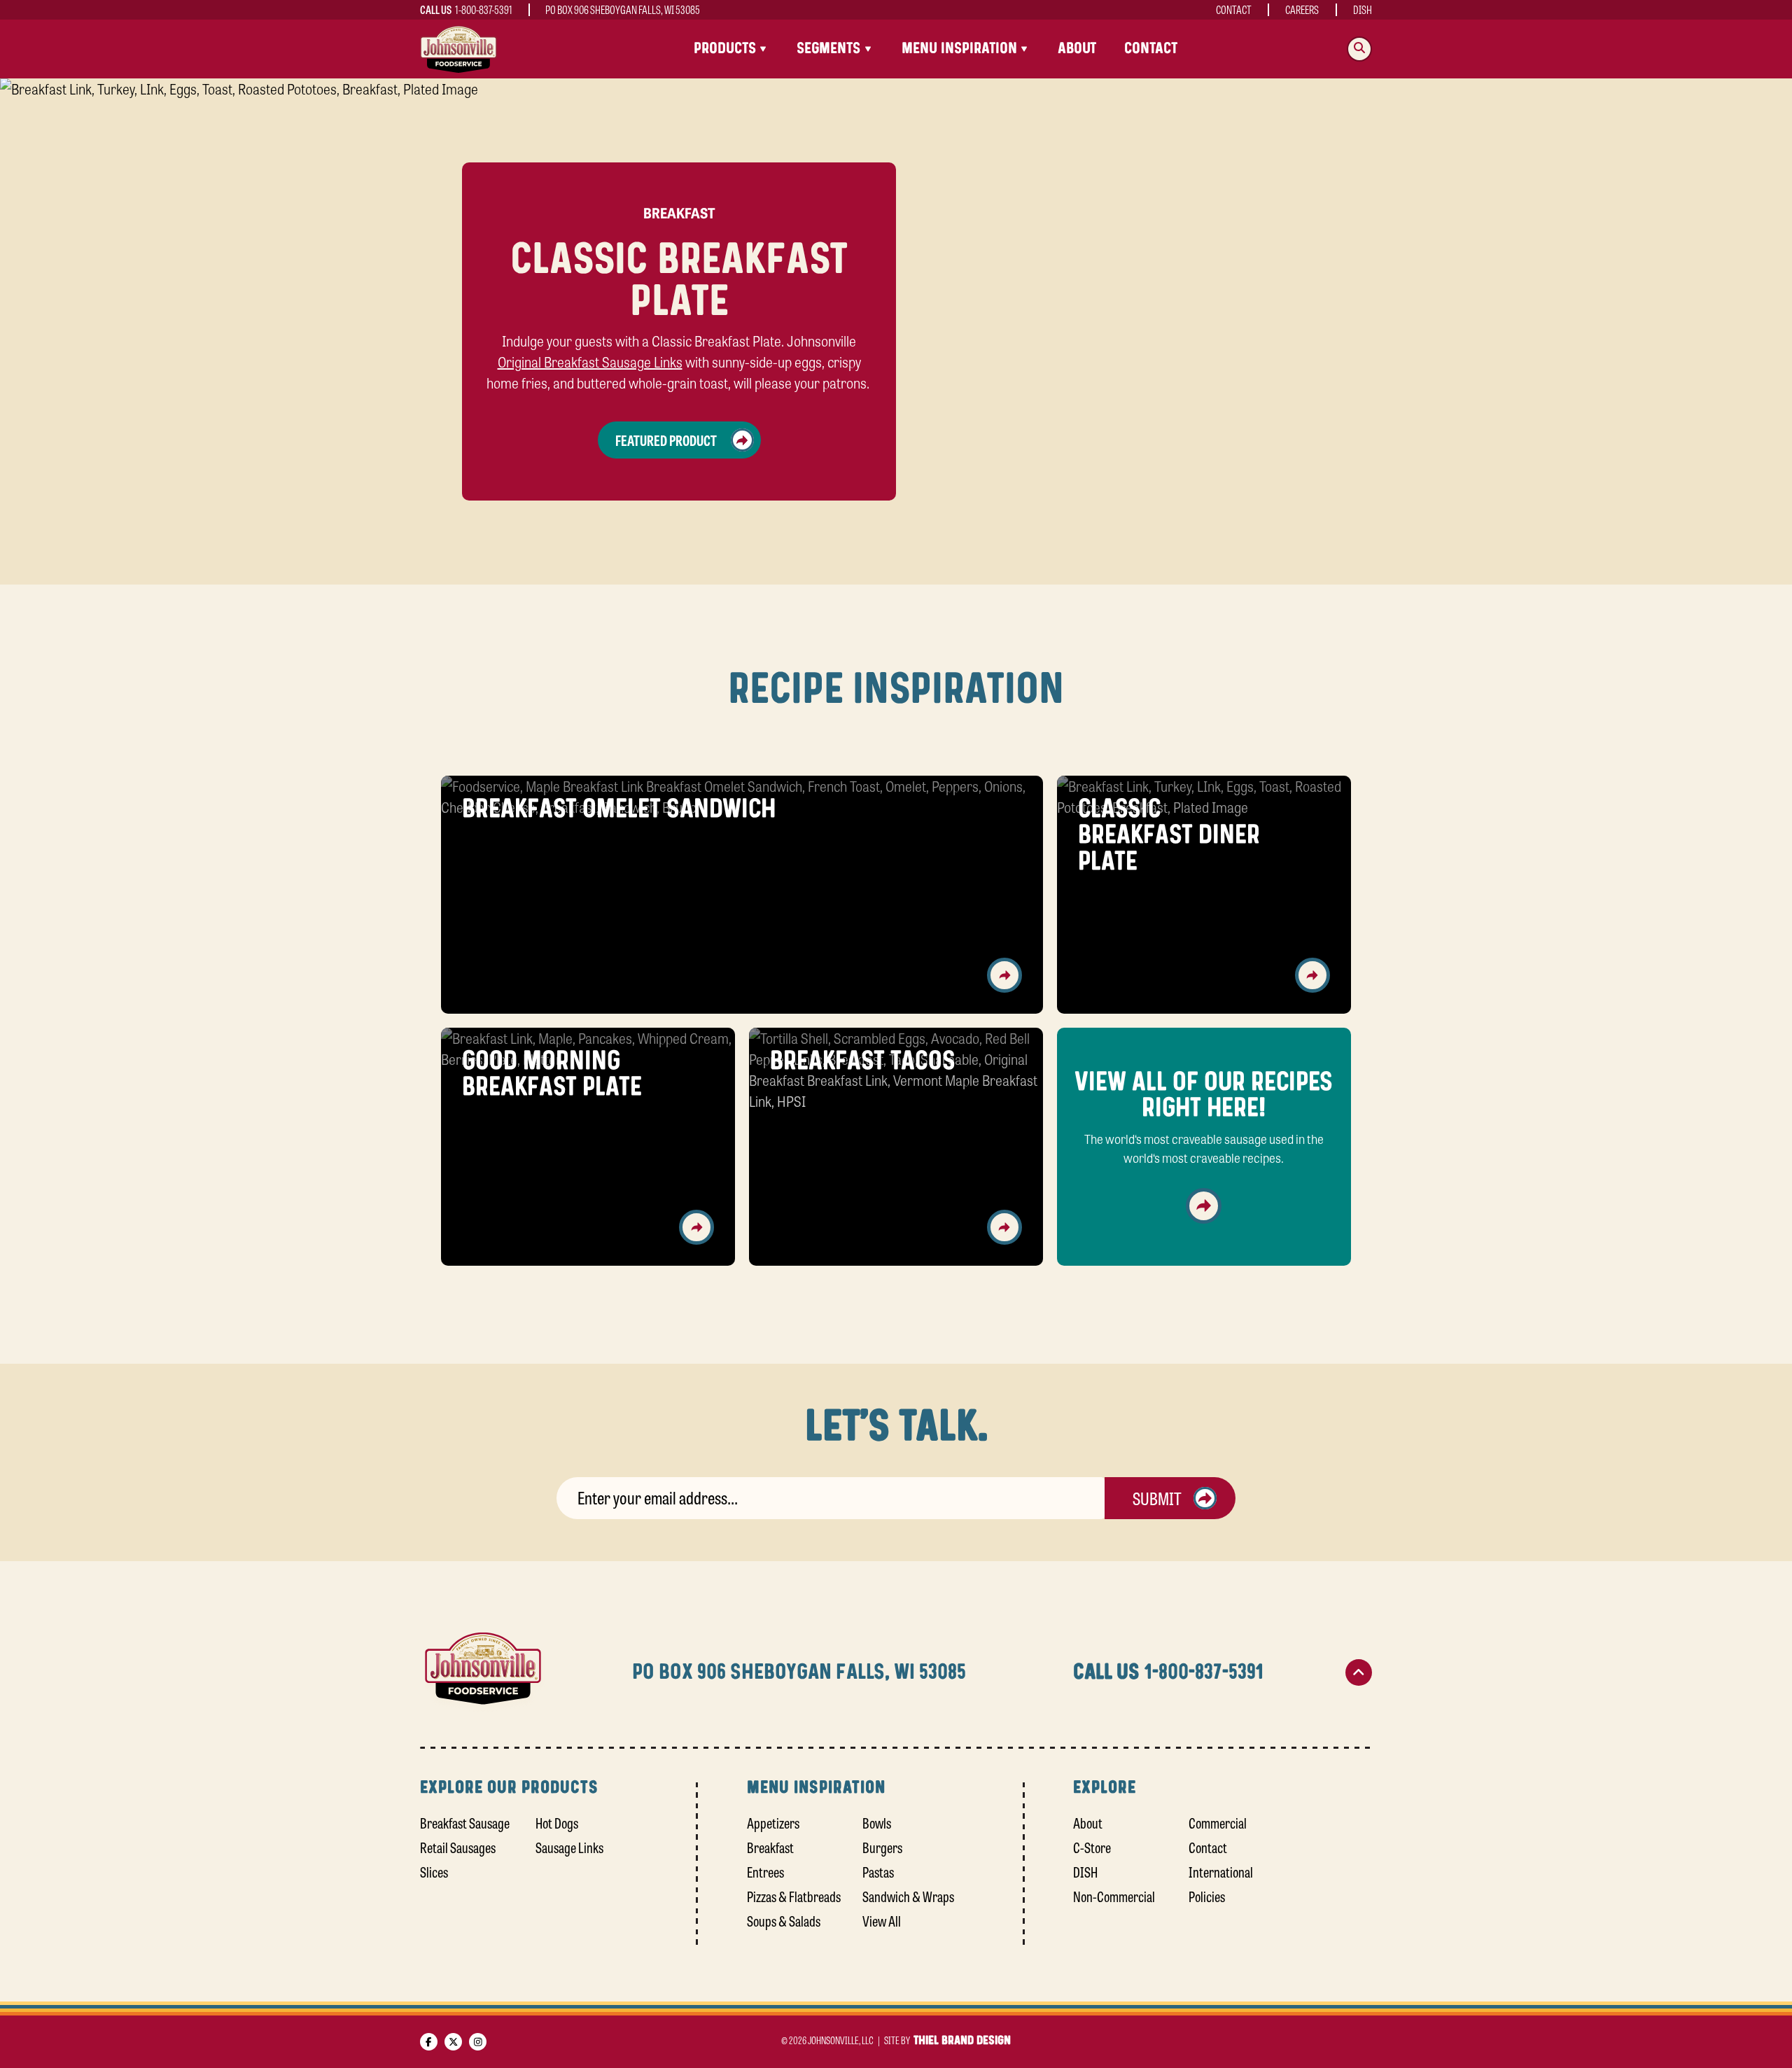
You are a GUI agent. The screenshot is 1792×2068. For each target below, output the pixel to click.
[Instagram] (478, 2042)
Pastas (878, 1872)
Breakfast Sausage (465, 1823)
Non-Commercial (1114, 1896)
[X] (453, 2042)
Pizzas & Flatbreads (794, 1896)
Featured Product (666, 440)
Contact (1234, 9)
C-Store (1092, 1847)
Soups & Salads (784, 1921)
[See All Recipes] (1204, 1206)
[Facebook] (429, 2042)
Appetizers (773, 1823)
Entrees (765, 1872)
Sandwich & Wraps (908, 1896)
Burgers (882, 1847)
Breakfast (770, 1847)
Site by (947, 2040)
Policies (1207, 1896)
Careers (1302, 9)
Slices (434, 1872)
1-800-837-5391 (484, 9)
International (1221, 1872)
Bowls (877, 1823)
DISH (1363, 9)
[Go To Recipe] (1004, 975)
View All (882, 1921)
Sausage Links (569, 1847)
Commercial (1218, 1823)
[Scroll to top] (1359, 1672)
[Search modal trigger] (1359, 49)
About (1077, 49)
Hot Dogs (557, 1823)
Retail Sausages (458, 1847)
